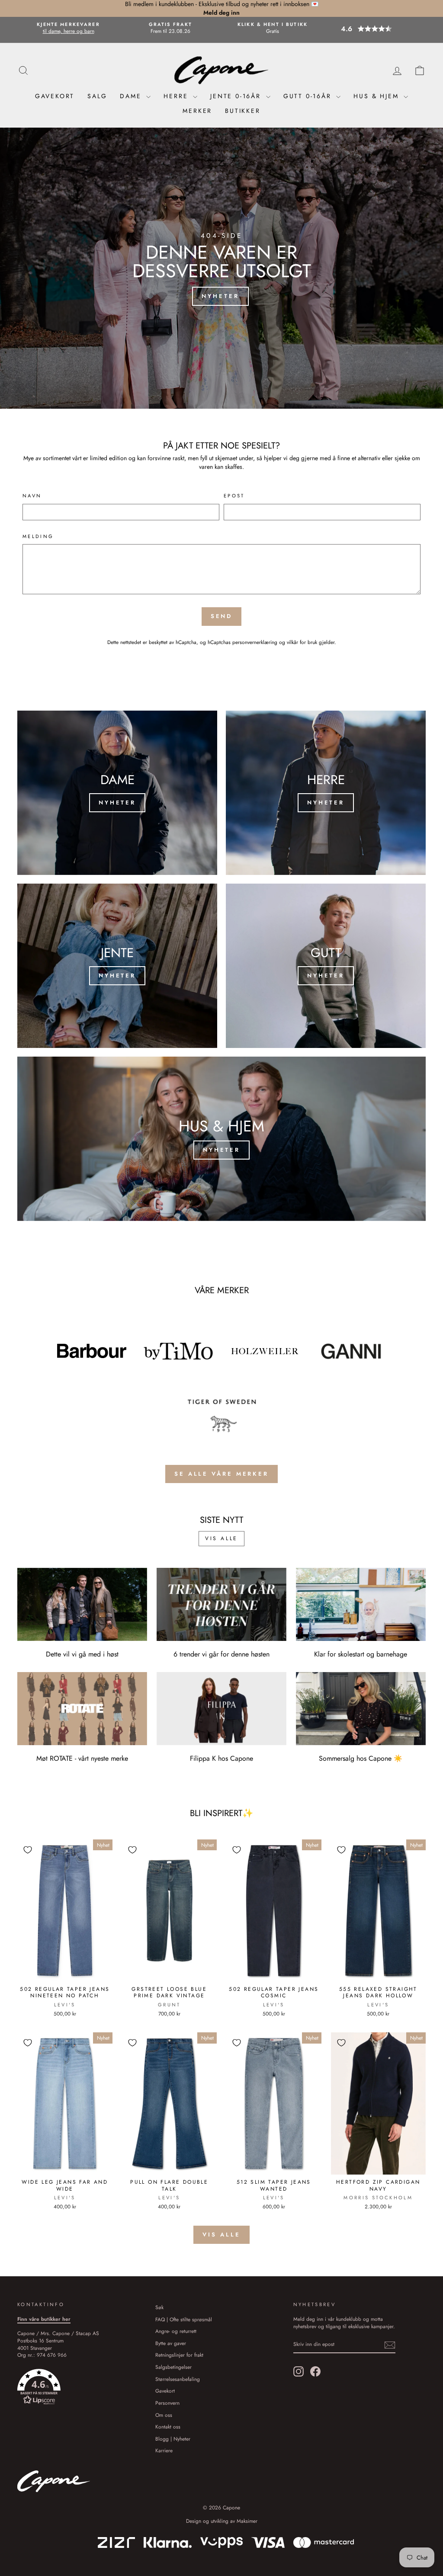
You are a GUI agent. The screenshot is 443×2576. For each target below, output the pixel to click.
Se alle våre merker (221, 1474)
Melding (38, 537)
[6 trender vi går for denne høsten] (221, 1604)
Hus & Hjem (377, 96)
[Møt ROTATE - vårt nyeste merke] (82, 1709)
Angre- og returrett (176, 2331)
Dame (132, 96)
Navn (32, 496)
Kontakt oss (168, 2427)
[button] (375, 29)
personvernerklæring (255, 642)
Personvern (167, 2403)
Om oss (164, 2415)
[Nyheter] (117, 793)
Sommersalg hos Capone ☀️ (361, 1758)
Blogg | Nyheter (173, 2439)
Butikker (242, 111)
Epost (234, 496)
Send (222, 616)
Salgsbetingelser (173, 2367)
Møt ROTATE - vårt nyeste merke (82, 1758)
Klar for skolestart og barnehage (361, 1654)
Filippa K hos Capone (221, 1758)
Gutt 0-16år (309, 96)
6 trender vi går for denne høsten (221, 1654)
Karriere (164, 2450)
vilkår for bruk (302, 642)
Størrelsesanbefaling (178, 2379)
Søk (159, 2307)
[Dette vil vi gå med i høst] (82, 1604)
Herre (177, 96)
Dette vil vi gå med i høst (82, 1654)
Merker (197, 111)
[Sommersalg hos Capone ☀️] (361, 1709)
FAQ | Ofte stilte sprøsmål (184, 2319)
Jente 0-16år (237, 96)
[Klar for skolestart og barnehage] (361, 1604)
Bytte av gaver (171, 2343)
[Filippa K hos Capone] (221, 1709)
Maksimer (247, 2521)
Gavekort (55, 96)
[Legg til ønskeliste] (28, 1850)
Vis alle (221, 1538)
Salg (97, 96)
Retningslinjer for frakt (179, 2355)
